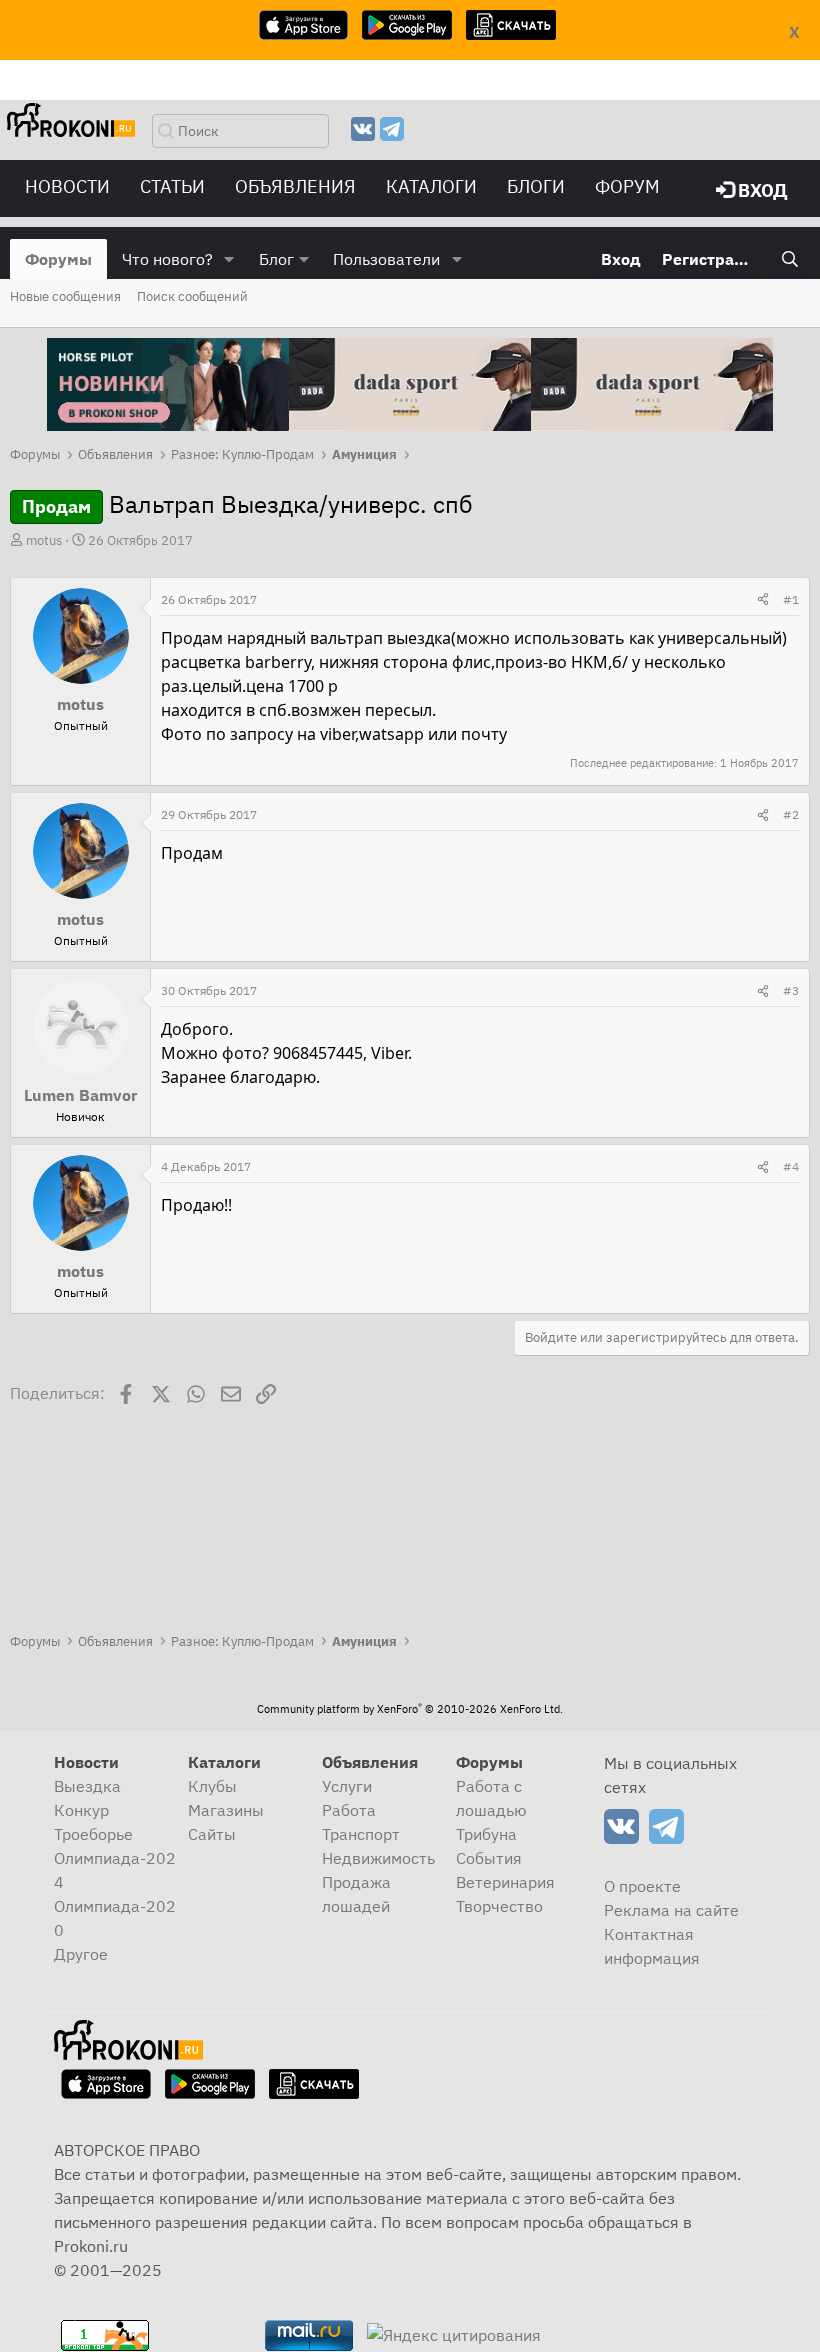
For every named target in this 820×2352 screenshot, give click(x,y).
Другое (81, 1954)
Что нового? (167, 259)
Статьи (172, 186)
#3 (791, 990)
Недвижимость (378, 1858)
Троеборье (93, 1834)
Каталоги (431, 186)
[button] (229, 259)
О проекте (642, 1886)
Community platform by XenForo (410, 1709)
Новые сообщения (65, 296)
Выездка (87, 1786)
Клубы (212, 1786)
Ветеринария (505, 1882)
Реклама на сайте (671, 1910)
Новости (67, 186)
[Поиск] (789, 259)
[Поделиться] (763, 600)
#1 (791, 599)
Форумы (58, 259)
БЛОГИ (536, 186)
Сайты (212, 1834)
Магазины (226, 1810)
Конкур (81, 1810)
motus (44, 540)
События (489, 1858)
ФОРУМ (627, 186)
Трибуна (486, 1834)
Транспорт (361, 1834)
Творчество (499, 1906)
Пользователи (386, 259)
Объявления (295, 186)
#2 (791, 814)
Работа (349, 1810)
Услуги (347, 1786)
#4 (791, 1166)
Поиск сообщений (192, 296)
